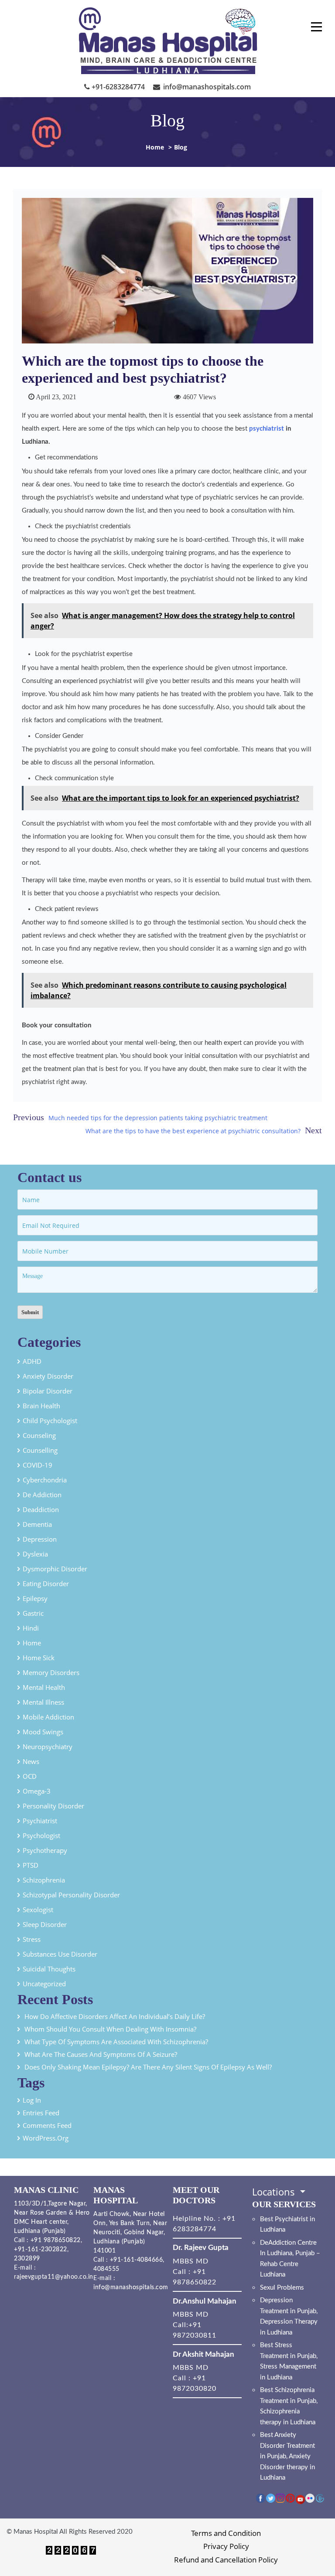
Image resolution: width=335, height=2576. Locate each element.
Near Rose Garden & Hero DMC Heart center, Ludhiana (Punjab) (52, 2222)
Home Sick (39, 1658)
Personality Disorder (53, 1806)
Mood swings (43, 1732)
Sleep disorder (45, 1924)
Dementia (37, 1524)
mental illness (43, 1702)
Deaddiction (41, 1509)
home (32, 1643)
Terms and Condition (226, 2533)
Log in (32, 2100)
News (31, 1761)
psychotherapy (45, 1850)
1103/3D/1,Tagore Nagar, (51, 2204)
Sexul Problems (282, 2288)
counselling (40, 1450)
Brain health (41, 1406)
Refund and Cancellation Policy (226, 2560)
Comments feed (47, 2125)
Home (155, 147)
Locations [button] (275, 2192)
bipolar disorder (48, 1391)
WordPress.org (46, 2138)
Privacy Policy (226, 2546)
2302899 (27, 2259)
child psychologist (50, 1421)
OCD (30, 1776)
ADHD (32, 1361)
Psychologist (41, 1835)
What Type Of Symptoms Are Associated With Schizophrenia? (117, 2042)
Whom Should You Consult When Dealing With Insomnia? (110, 2029)
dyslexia (35, 1554)
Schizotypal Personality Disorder (71, 1895)
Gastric (33, 1613)
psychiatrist (267, 429)
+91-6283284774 (117, 87)
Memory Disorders (51, 1672)
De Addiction (42, 1495)
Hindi (31, 1628)
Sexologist (38, 1910)
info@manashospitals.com (206, 87)
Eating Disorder (46, 1584)
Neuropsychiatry (48, 1747)
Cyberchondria (45, 1480)
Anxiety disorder (48, 1376)
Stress (32, 1939)
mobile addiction (48, 1717)
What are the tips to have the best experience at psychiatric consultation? (193, 1131)
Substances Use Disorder (60, 1954)
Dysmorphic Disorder (55, 1569)
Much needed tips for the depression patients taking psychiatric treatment (158, 1118)
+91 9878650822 (55, 2240)
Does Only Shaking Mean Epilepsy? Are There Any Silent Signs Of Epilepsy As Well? (148, 2067)
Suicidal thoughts (49, 1969)
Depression (40, 1539)
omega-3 (37, 1791)
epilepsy (35, 1598)
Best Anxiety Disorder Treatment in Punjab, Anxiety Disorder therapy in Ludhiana (287, 2456)
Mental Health (44, 1687)
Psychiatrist (40, 1821)
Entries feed (41, 2113)
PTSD (31, 1865)
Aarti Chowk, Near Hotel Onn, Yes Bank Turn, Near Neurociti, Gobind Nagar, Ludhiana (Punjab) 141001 (130, 2233)
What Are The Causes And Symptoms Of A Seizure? (101, 2054)
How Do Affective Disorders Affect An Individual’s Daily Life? (116, 2016)
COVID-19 (38, 1465)
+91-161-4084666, (137, 2260)
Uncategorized (44, 1984)
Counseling (39, 1435)
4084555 (106, 2269)
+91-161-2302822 (41, 2250)
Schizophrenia (44, 1880)
